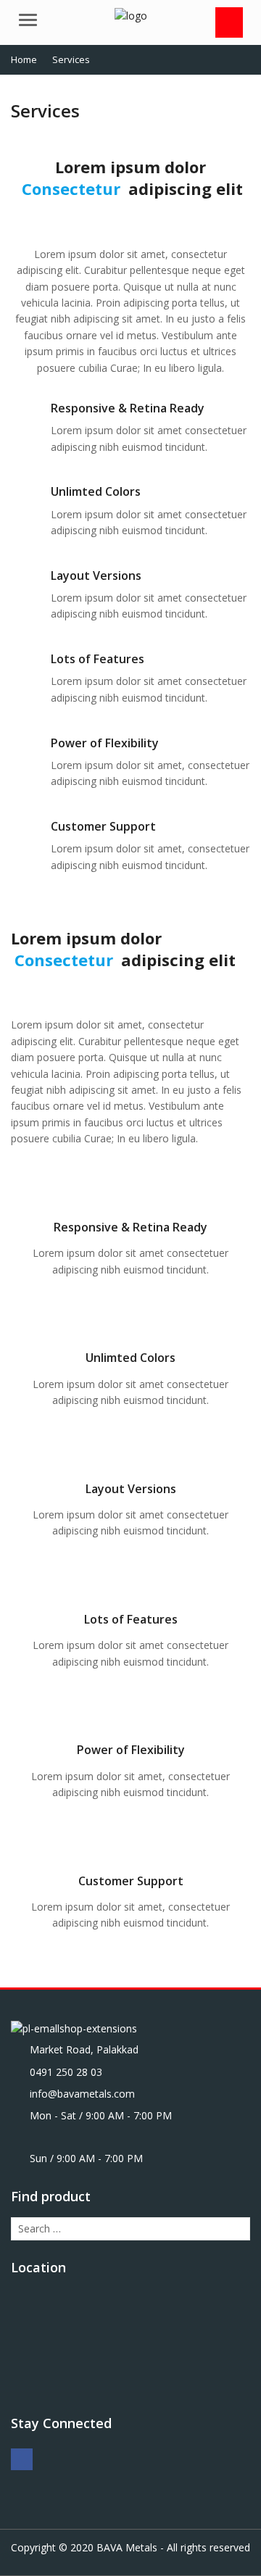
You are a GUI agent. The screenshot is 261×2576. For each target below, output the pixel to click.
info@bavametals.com (82, 2094)
